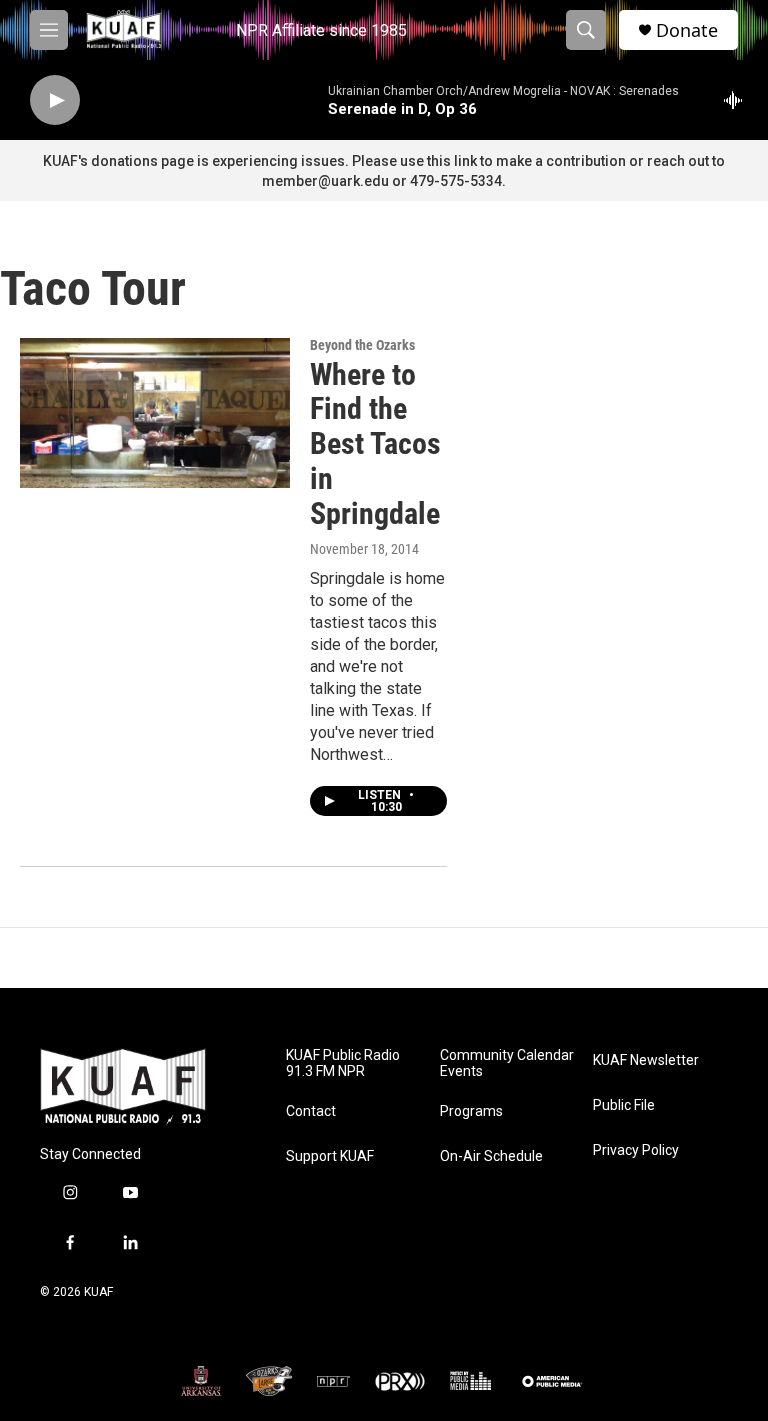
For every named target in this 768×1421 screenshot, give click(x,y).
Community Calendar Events (507, 1063)
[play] (55, 100)
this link (452, 161)
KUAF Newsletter (646, 1060)
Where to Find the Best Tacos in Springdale (375, 444)
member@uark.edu (325, 181)
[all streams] (738, 100)
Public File (624, 1105)
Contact (311, 1111)
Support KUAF (330, 1156)
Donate (687, 30)
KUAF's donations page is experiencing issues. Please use (235, 161)
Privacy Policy (636, 1150)
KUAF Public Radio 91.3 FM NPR (343, 1063)
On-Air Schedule (491, 1156)
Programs (471, 1111)
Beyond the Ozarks (362, 345)
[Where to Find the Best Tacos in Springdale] (155, 413)
